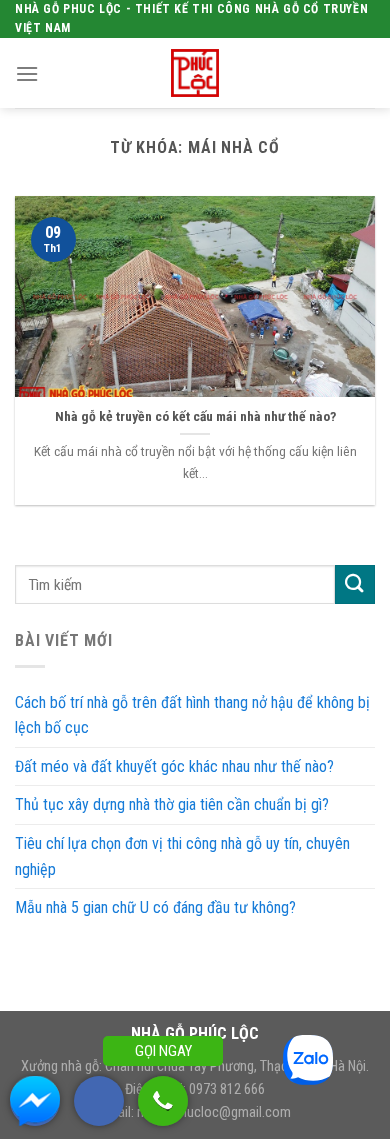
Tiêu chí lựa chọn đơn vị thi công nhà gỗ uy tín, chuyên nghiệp (182, 856)
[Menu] (27, 73)
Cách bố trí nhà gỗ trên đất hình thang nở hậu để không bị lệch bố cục (192, 715)
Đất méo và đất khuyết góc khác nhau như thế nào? (174, 766)
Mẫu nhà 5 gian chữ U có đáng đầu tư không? (155, 907)
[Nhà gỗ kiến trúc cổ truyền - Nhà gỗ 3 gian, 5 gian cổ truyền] (195, 73)
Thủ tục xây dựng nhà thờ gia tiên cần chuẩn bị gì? (172, 804)
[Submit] (355, 584)
